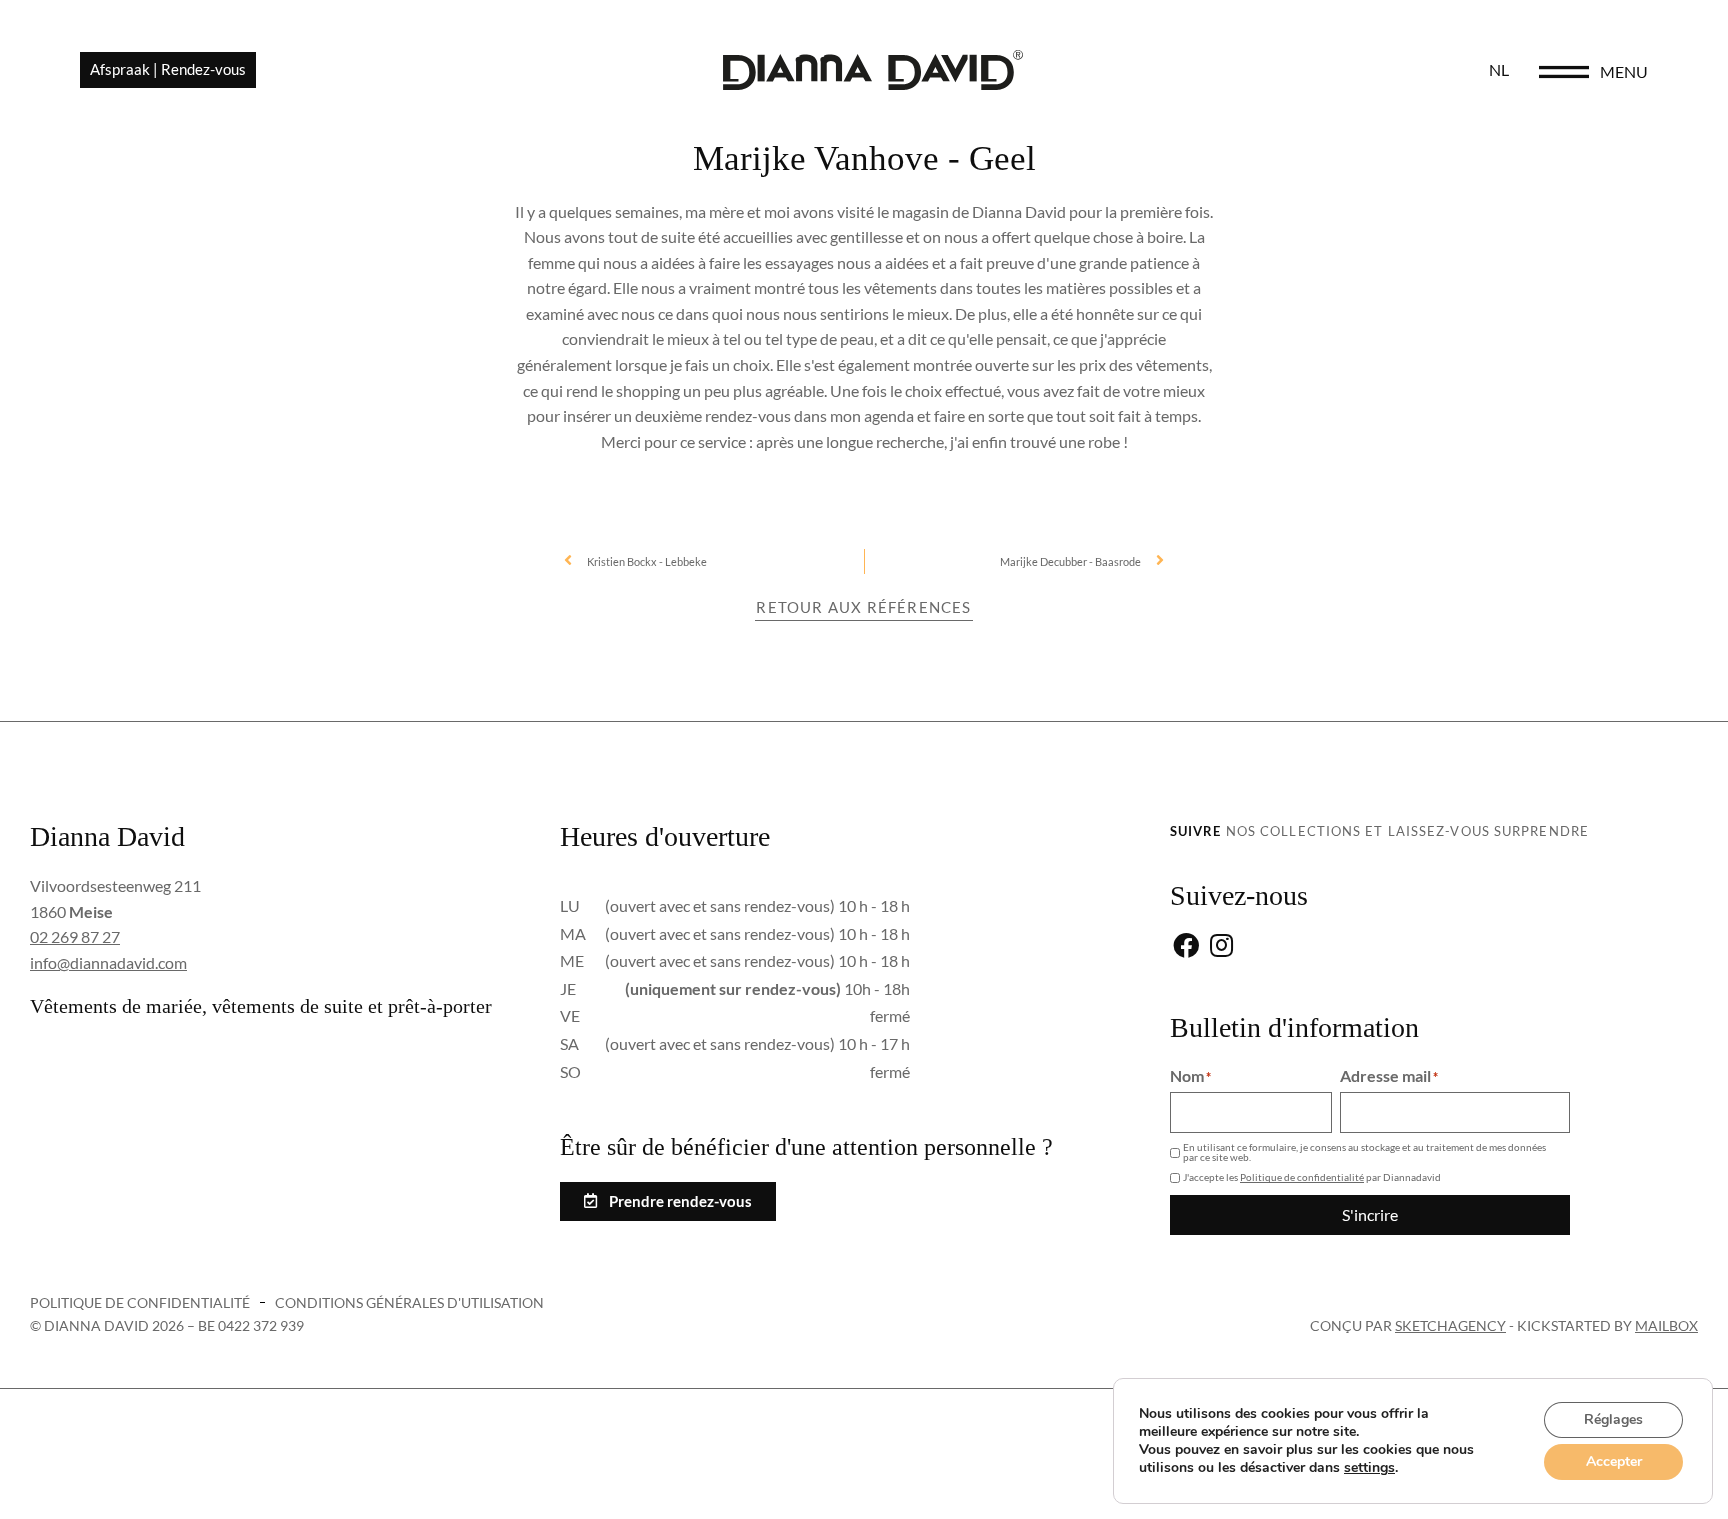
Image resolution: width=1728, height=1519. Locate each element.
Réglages (1613, 1419)
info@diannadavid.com (108, 962)
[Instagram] (1221, 947)
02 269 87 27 (75, 936)
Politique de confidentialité (1302, 1177)
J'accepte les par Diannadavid (1312, 1177)
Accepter (1614, 1461)
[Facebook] (1185, 947)
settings (1369, 1468)
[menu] (1564, 72)
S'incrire (1370, 1214)
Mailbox (1666, 1325)
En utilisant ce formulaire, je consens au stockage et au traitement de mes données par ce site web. (1364, 1152)
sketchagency (1450, 1325)
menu (1624, 71)
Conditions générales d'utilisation (409, 1302)
